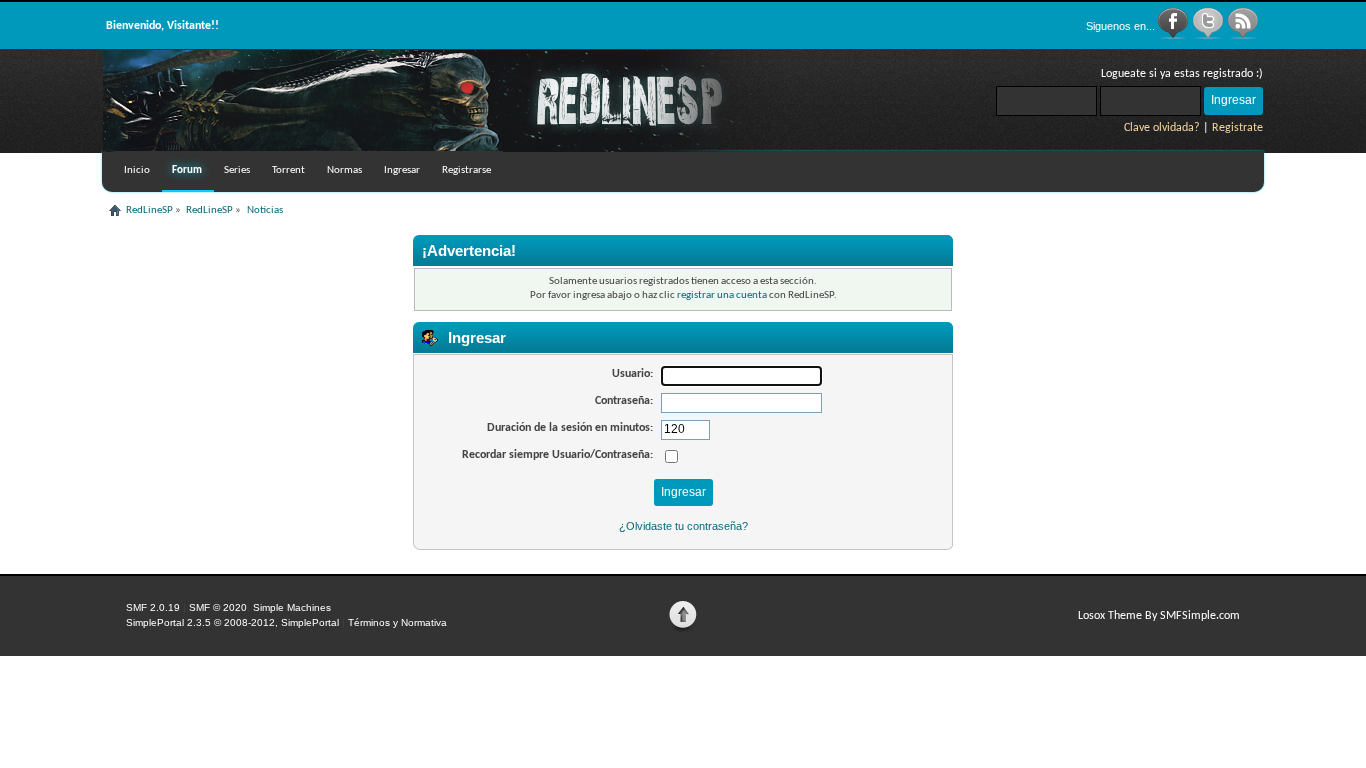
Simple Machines (292, 607)
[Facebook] (1174, 36)
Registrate (1237, 128)
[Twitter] (1209, 36)
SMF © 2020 (218, 607)
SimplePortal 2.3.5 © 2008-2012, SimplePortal (232, 622)
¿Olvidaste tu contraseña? (683, 526)
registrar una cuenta (722, 295)
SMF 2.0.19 (153, 607)
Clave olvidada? (1162, 128)
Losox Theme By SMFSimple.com (1159, 616)
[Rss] (1243, 36)
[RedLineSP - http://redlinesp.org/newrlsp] (443, 148)
